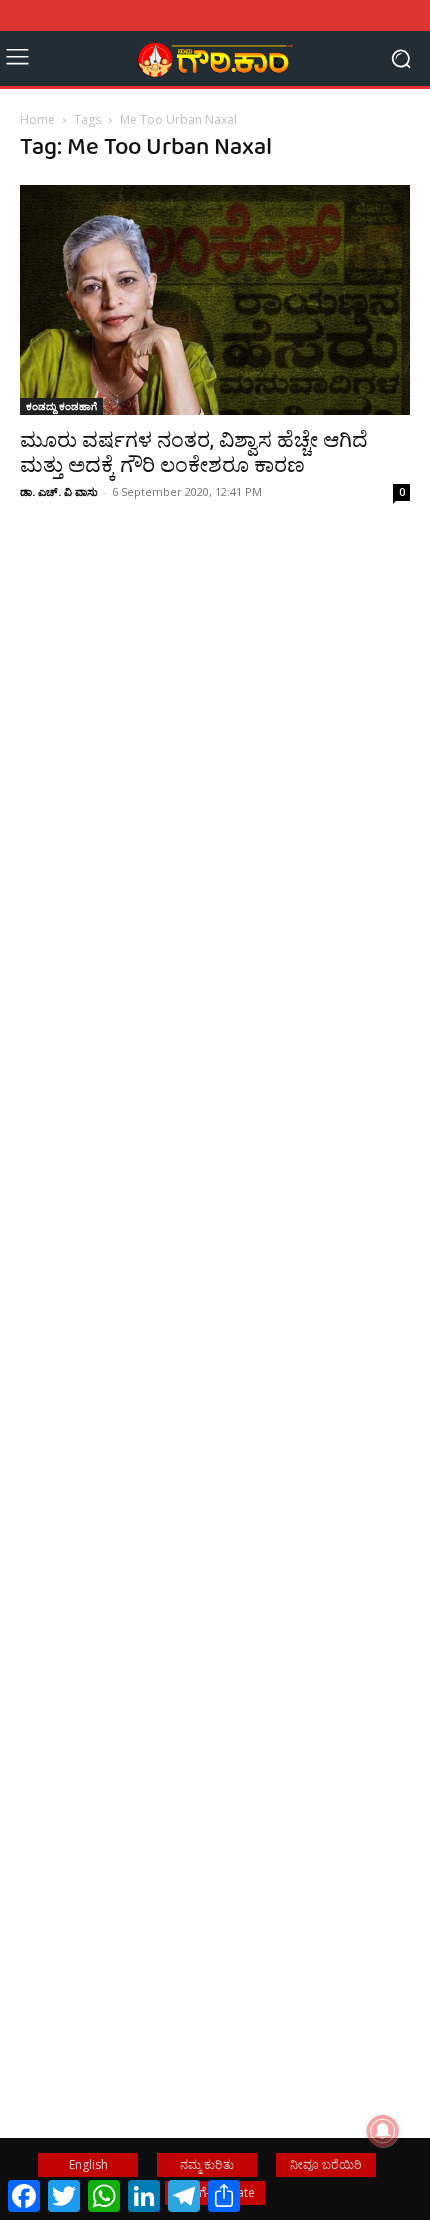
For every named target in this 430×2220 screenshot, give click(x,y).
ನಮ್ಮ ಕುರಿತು (207, 2164)
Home (37, 119)
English (88, 2164)
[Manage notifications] (383, 2131)
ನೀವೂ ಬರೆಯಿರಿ (326, 2164)
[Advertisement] (215, 848)
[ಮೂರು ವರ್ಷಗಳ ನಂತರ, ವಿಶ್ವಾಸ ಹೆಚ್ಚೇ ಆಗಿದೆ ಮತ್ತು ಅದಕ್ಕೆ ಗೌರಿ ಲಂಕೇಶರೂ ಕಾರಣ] (215, 300)
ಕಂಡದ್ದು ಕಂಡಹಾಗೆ (61, 406)
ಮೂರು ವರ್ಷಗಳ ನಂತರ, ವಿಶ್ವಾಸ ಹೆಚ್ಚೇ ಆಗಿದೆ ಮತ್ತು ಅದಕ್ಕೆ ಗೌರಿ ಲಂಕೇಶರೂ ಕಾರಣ (194, 452)
